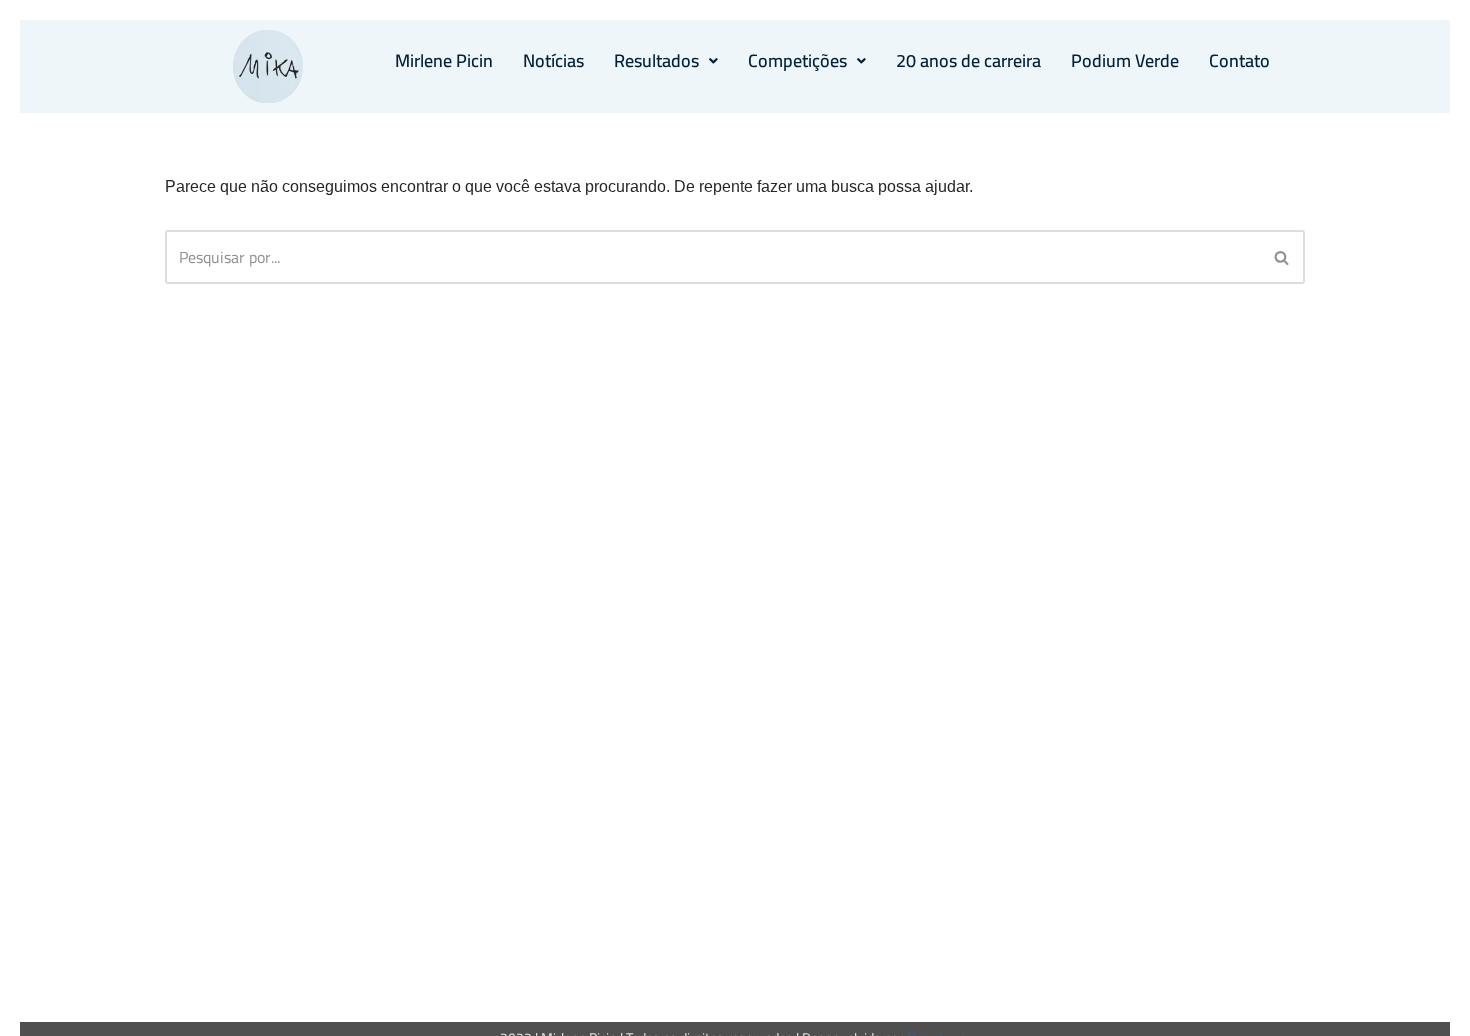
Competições (797, 60)
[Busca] (1282, 257)
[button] (666, 61)
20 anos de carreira (968, 60)
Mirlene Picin (444, 60)
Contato (1239, 60)
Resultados (656, 60)
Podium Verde (1125, 60)
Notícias (553, 60)
